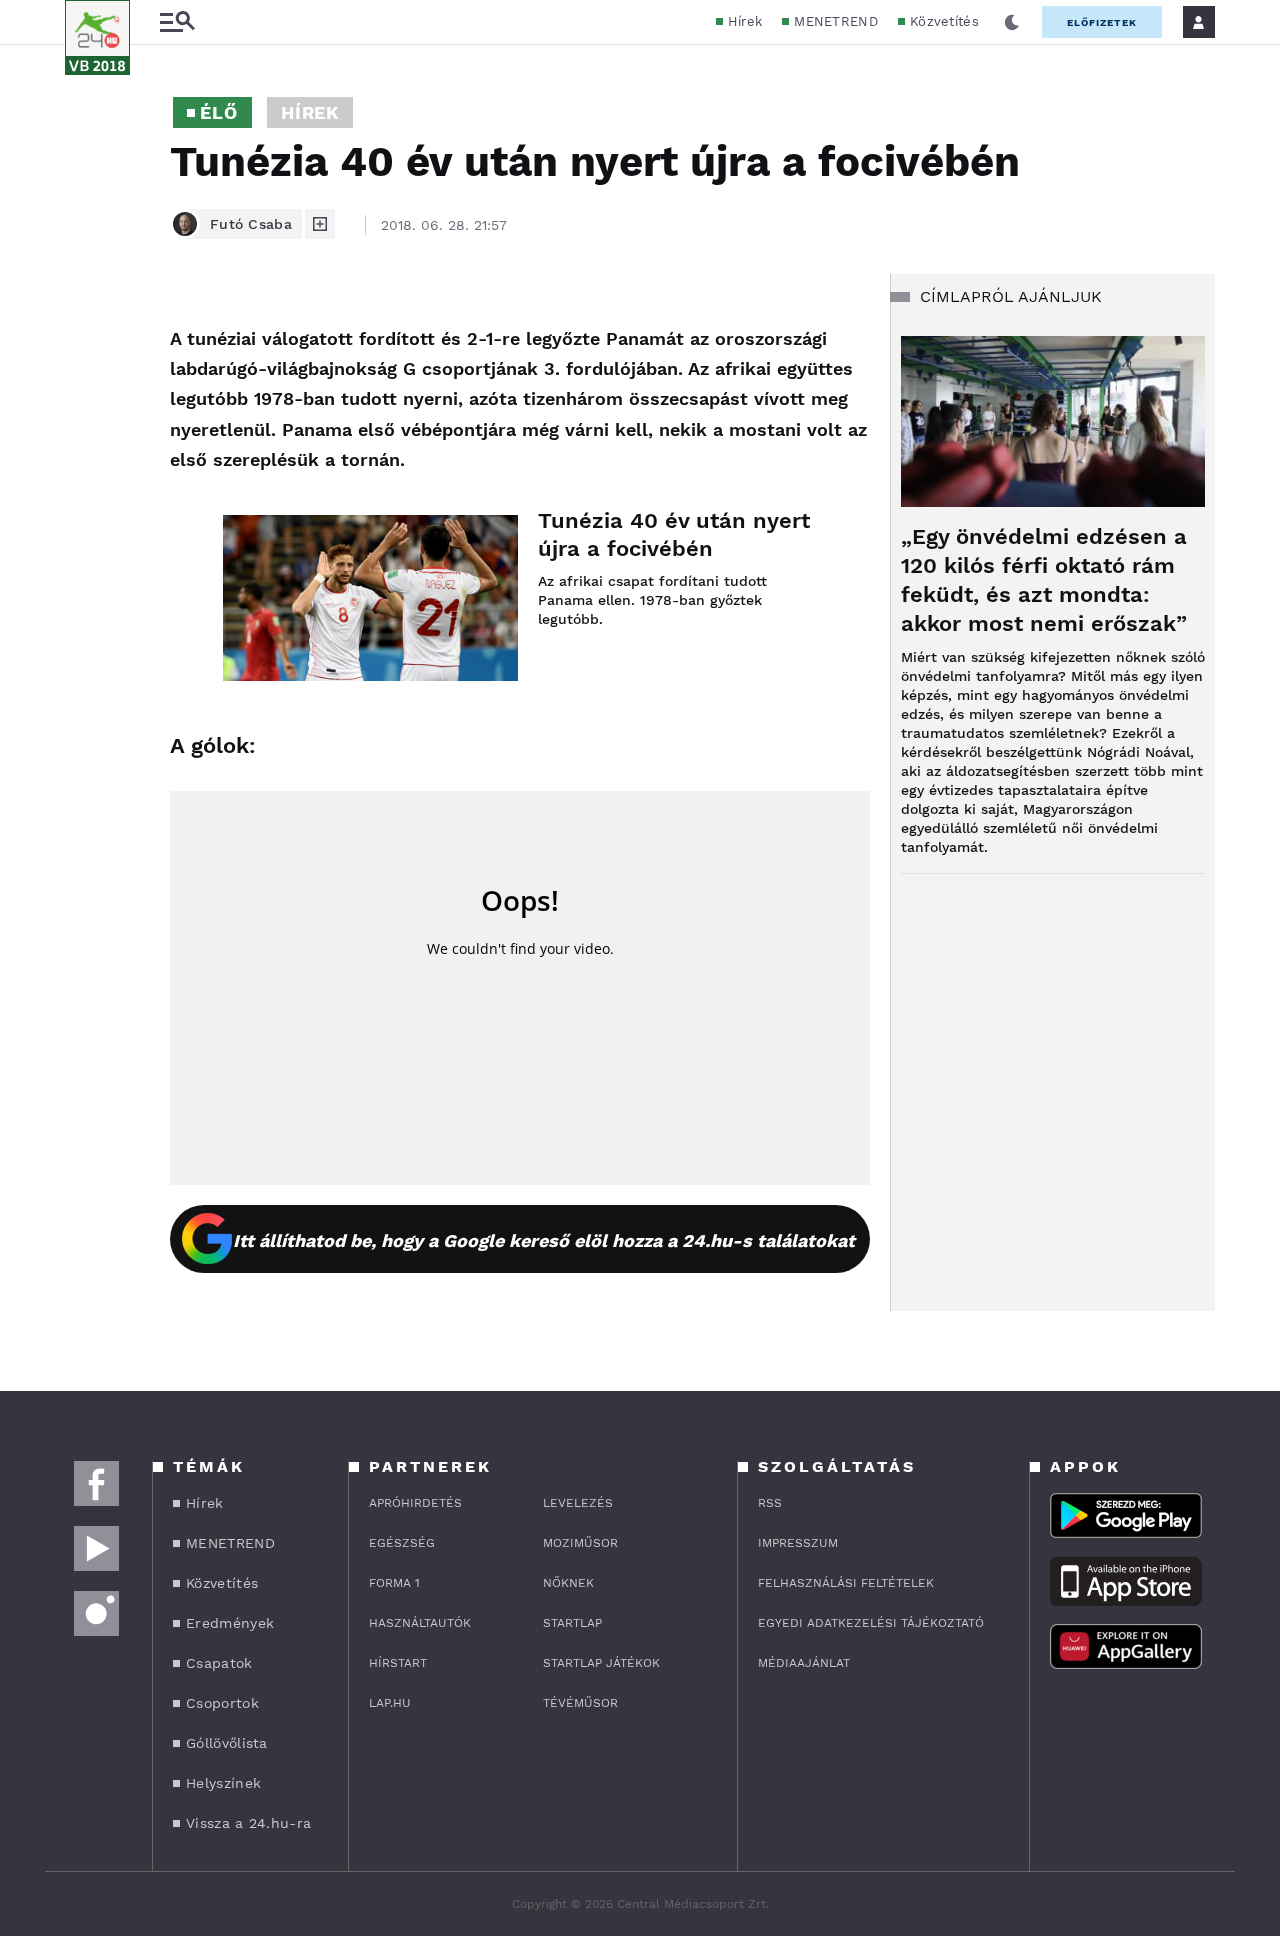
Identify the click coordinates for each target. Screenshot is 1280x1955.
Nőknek (568, 1583)
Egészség (402, 1543)
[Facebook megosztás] (87, 326)
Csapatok (219, 1663)
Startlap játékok (601, 1663)
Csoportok (222, 1703)
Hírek (745, 21)
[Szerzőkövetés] (320, 224)
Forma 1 (394, 1583)
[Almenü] (177, 22)
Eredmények (230, 1623)
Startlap (572, 1623)
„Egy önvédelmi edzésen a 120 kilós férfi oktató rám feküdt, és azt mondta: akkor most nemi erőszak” (1044, 580)
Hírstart (398, 1663)
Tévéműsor (580, 1703)
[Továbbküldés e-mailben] (87, 380)
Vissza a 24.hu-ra (248, 1823)
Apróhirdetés (415, 1503)
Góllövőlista (227, 1743)
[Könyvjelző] (87, 439)
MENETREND (836, 21)
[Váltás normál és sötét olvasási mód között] (1012, 22)
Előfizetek (1102, 22)
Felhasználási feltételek (846, 1583)
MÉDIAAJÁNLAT (804, 1663)
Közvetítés (944, 21)
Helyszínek (223, 1783)
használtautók (420, 1623)
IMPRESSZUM (798, 1543)
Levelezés (578, 1503)
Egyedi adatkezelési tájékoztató (871, 1623)
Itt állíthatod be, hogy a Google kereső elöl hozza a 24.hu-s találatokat (544, 1240)
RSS (770, 1503)
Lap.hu (390, 1703)
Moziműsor (580, 1543)
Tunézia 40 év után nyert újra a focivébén (674, 534)
